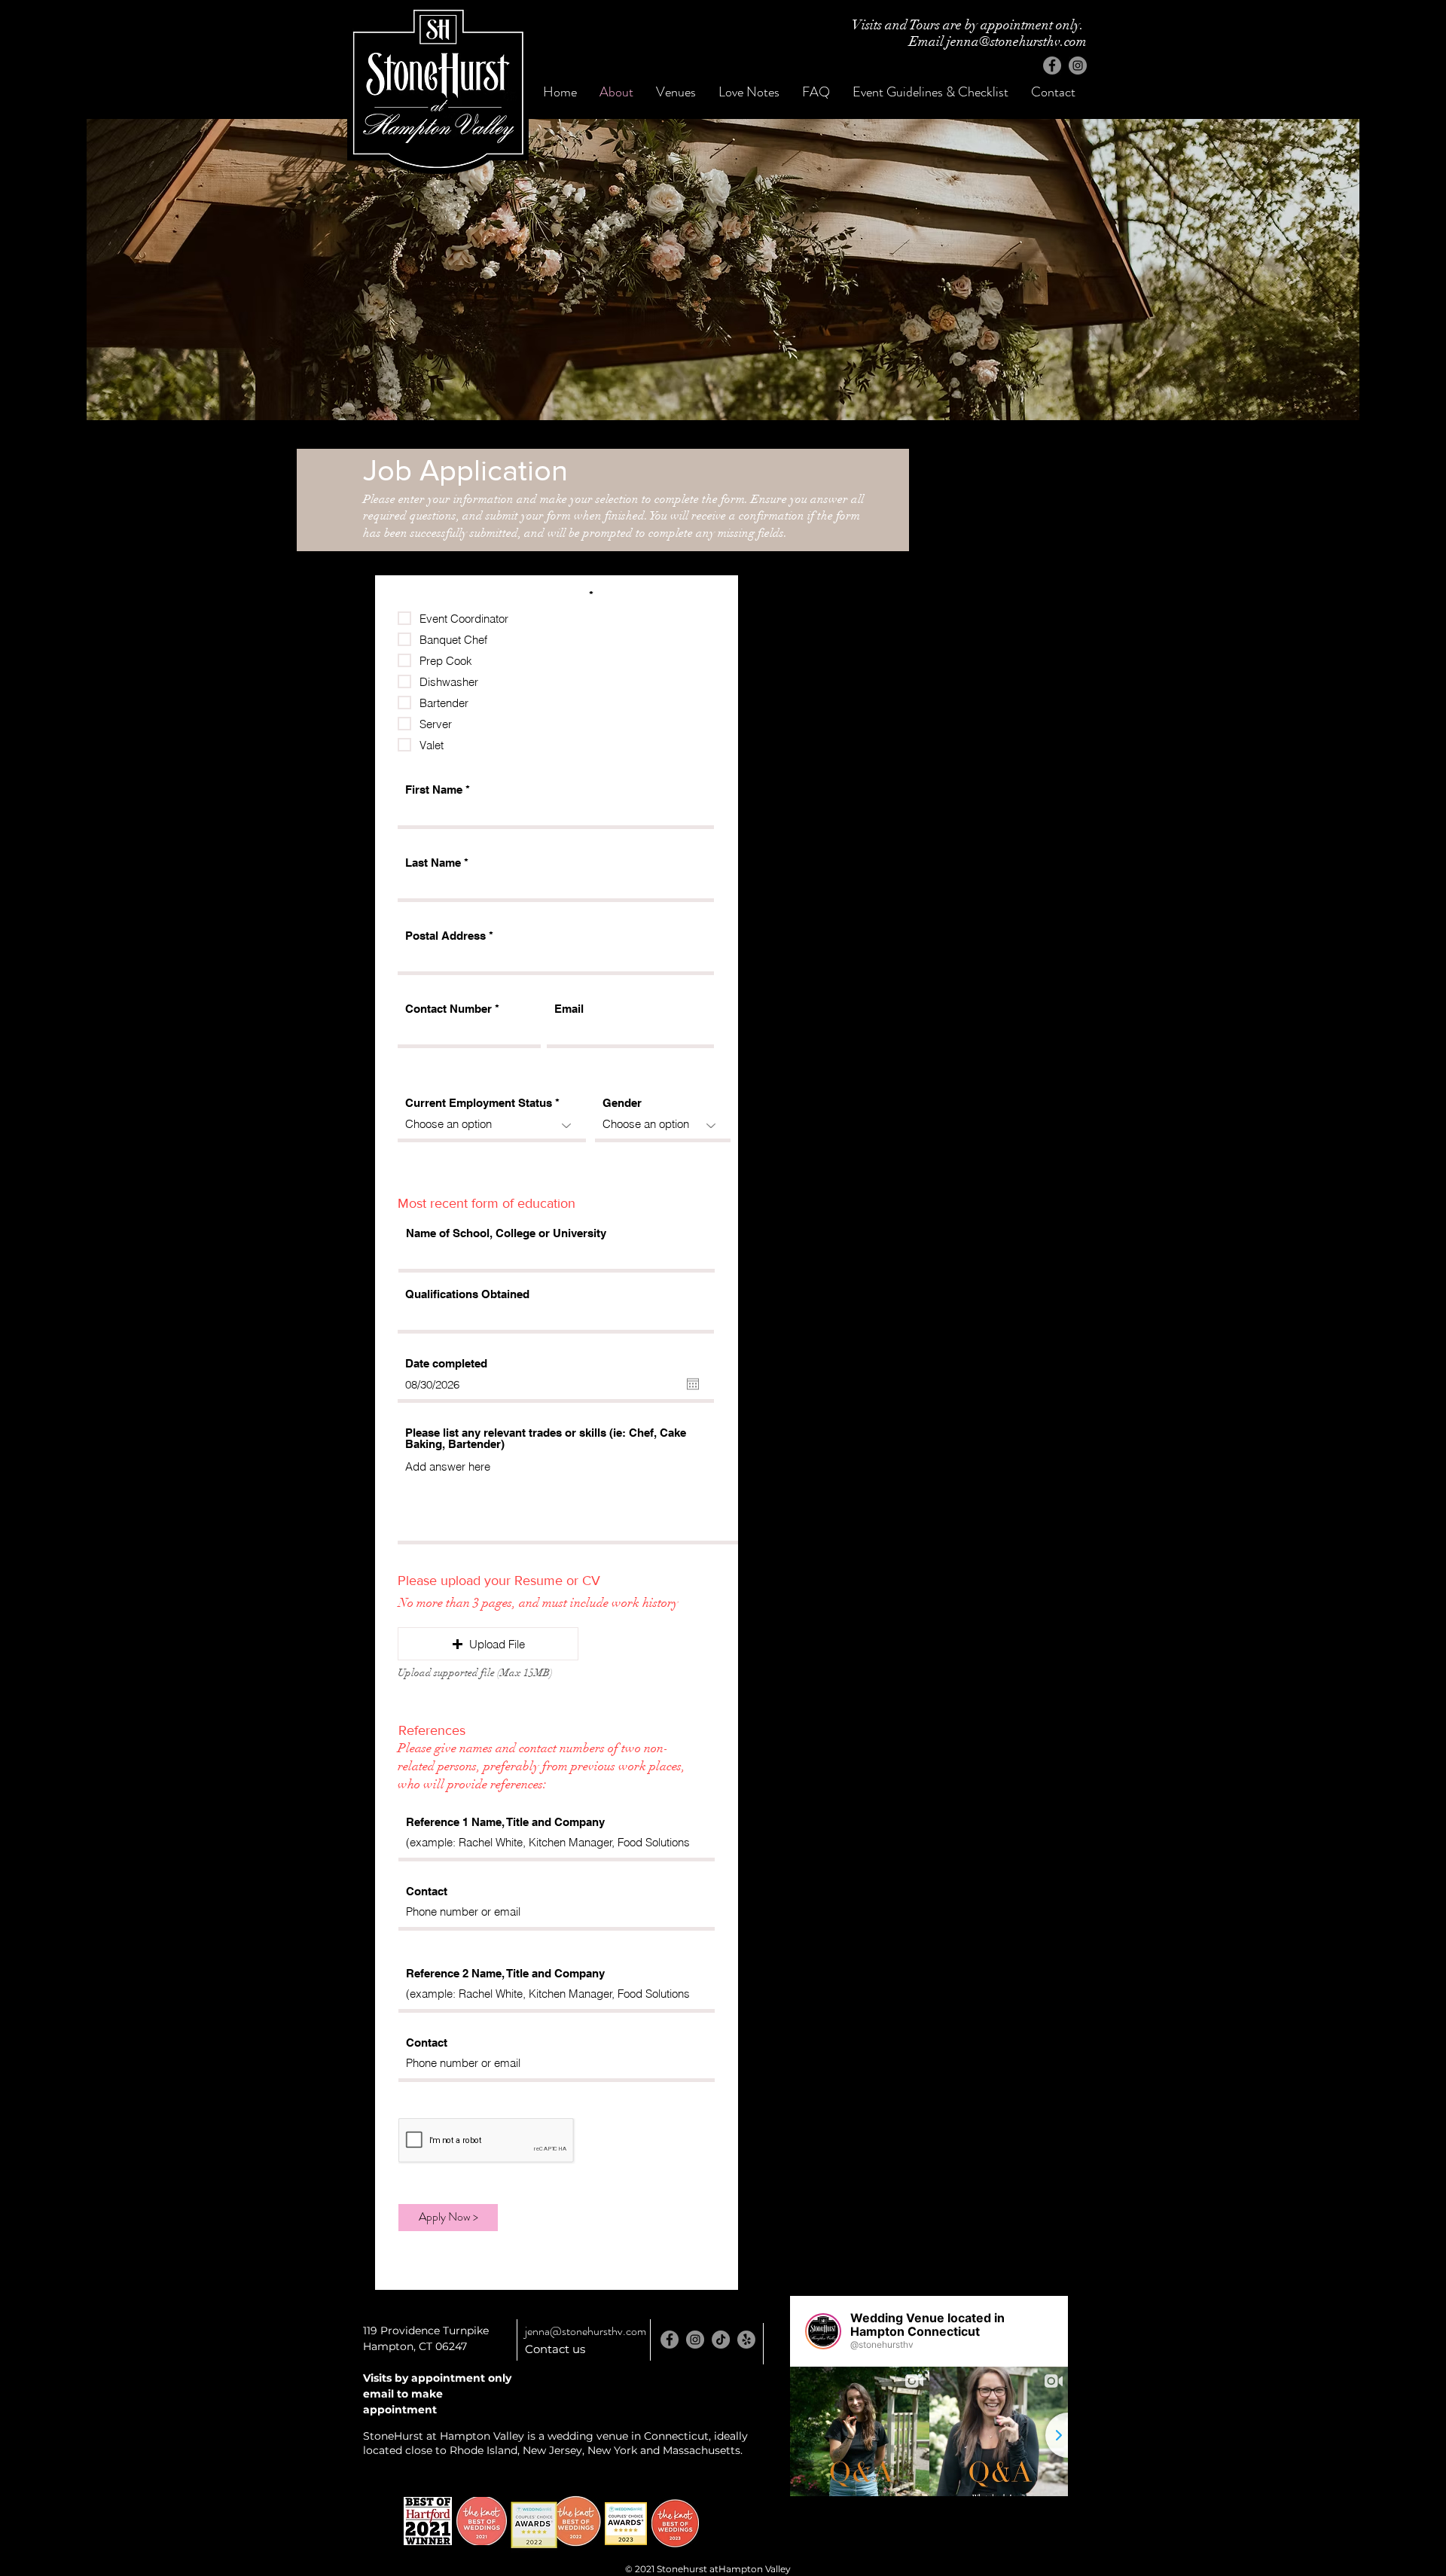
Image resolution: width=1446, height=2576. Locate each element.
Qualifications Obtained (467, 1294)
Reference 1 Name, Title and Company (505, 1822)
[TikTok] (721, 2340)
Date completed (446, 1363)
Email (569, 1009)
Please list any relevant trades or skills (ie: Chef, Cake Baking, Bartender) (546, 1438)
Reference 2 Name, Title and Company (505, 1973)
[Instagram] (1078, 66)
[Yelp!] (746, 2340)
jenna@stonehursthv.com (586, 2331)
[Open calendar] (693, 1384)
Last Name (433, 863)
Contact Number (448, 1009)
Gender (622, 1103)
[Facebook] (1052, 66)
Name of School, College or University (506, 1233)
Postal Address (445, 936)
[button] (488, 1644)
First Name (434, 790)
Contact (427, 1891)
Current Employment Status (479, 1103)
